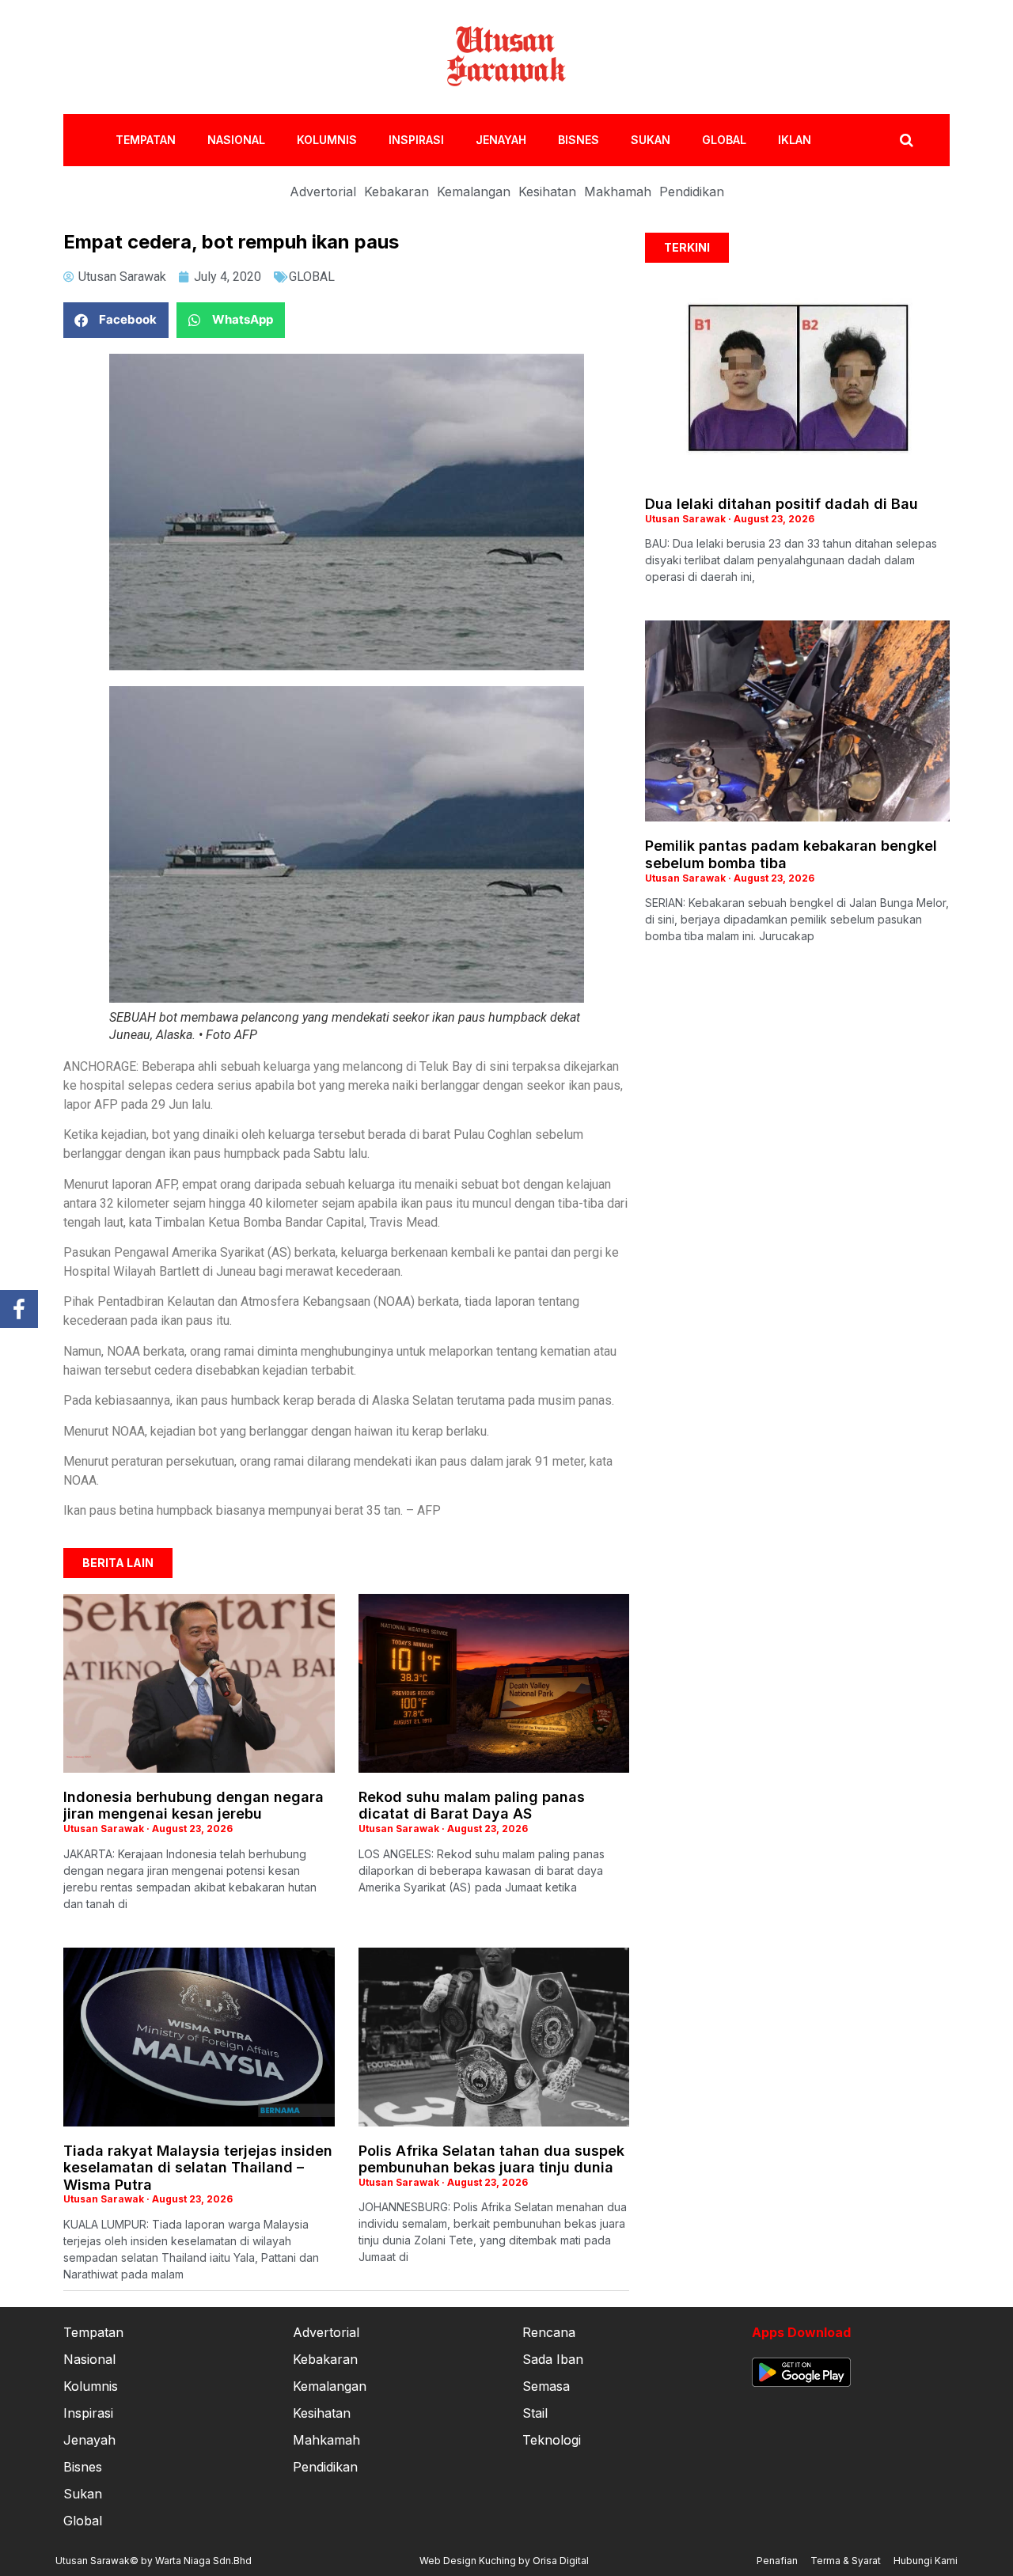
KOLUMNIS (327, 140)
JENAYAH (501, 140)
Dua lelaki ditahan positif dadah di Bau (782, 504)
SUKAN (651, 140)
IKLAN (795, 140)
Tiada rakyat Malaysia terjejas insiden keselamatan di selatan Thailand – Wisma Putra (198, 2168)
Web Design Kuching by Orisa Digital (504, 2561)
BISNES (579, 140)
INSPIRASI (416, 140)
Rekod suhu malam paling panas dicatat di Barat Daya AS (472, 1806)
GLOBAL (724, 140)
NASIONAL (236, 140)
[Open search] (907, 140)
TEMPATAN (146, 140)
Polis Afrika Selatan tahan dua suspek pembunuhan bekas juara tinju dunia (491, 2159)
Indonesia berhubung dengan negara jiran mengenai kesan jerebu (193, 1806)
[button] (116, 320)
